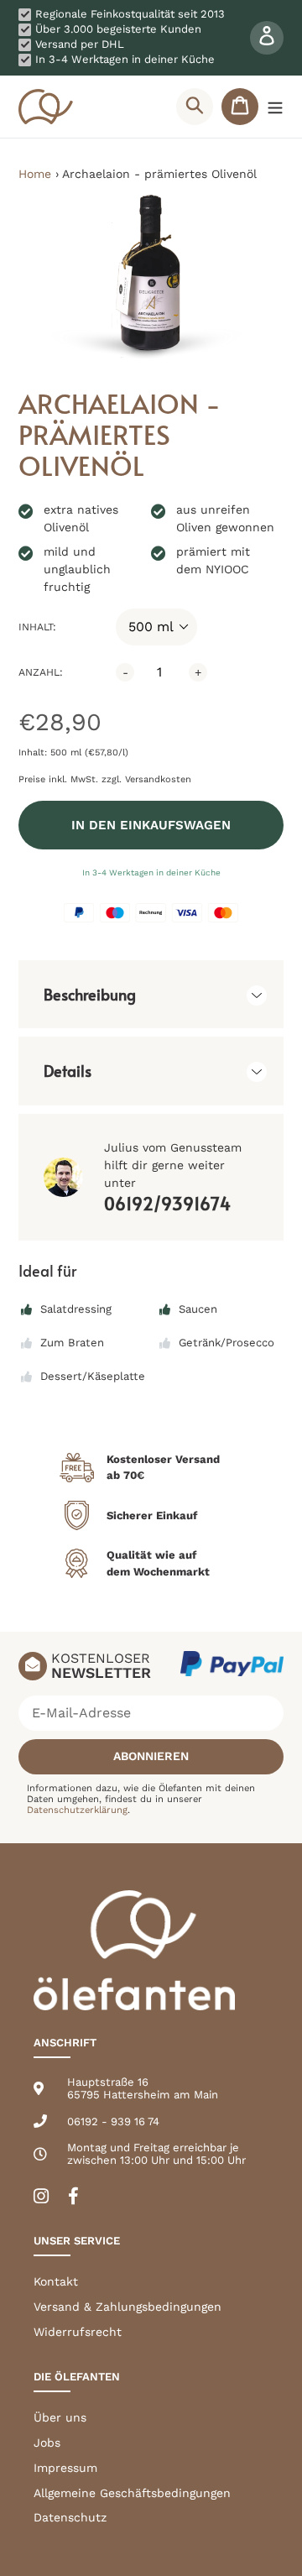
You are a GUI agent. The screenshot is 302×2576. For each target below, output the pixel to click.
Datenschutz (70, 2517)
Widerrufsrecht (78, 2332)
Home (35, 174)
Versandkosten (158, 779)
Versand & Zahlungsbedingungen (128, 2307)
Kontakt (56, 2281)
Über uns (60, 2417)
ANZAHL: (41, 672)
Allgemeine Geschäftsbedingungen (132, 2493)
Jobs (47, 2443)
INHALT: (37, 627)
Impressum (65, 2468)
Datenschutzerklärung (77, 1810)
